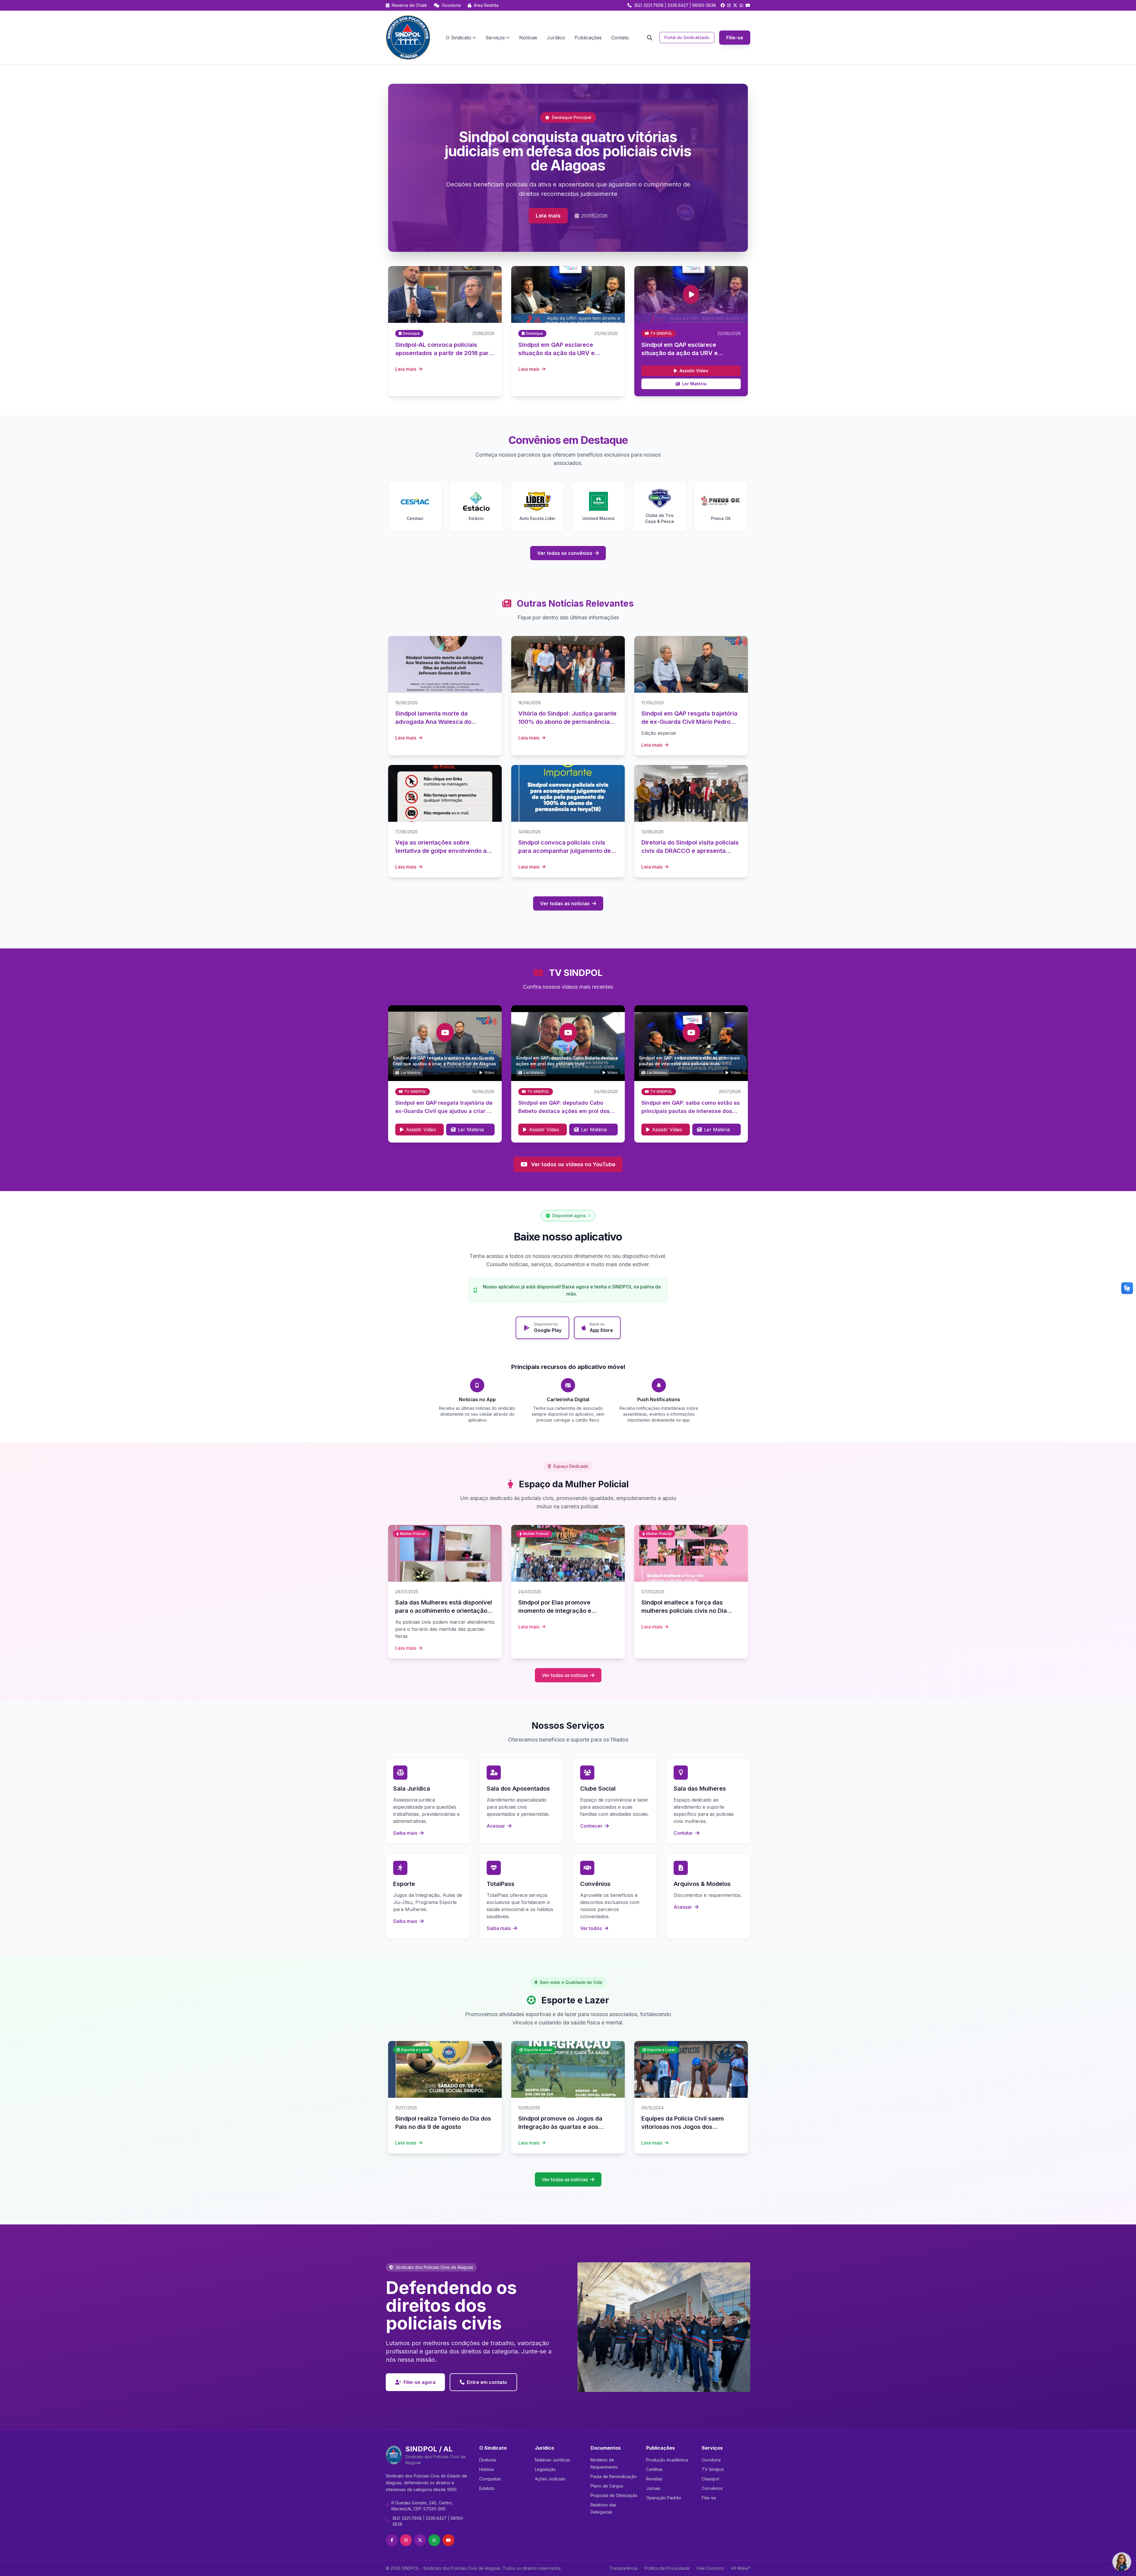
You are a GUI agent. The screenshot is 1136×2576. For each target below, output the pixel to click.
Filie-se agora (419, 2382)
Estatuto (487, 2488)
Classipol (710, 2479)
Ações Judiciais (550, 2479)
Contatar (684, 1833)
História (486, 2469)
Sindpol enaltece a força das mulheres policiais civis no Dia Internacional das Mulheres (684, 1611)
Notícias (528, 38)
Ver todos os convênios (565, 553)
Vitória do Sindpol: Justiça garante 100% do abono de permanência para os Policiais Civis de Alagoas (567, 722)
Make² (744, 2568)
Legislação (545, 2469)
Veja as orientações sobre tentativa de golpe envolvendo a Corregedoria (441, 851)
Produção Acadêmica (667, 2460)
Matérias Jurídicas (552, 2460)
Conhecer (592, 1826)
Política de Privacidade (667, 2568)
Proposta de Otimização (614, 2495)
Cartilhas (654, 2469)
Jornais (653, 2488)
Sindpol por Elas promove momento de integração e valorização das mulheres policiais (567, 1611)
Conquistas (490, 2479)
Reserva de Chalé (409, 5)
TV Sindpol (713, 2469)
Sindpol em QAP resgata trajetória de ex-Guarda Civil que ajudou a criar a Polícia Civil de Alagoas (444, 1111)
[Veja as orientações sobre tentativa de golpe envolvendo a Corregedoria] (445, 793)
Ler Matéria (694, 384)
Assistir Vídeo (694, 371)
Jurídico (556, 38)
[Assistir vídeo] (691, 294)
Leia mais (548, 216)
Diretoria (488, 2460)
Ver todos (592, 1928)
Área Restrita (485, 5)
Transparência (623, 2568)
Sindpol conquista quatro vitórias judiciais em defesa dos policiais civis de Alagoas (568, 151)
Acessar (496, 1826)
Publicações (588, 38)
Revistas (654, 2479)
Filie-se (735, 38)
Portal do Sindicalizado (687, 37)
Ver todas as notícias (565, 903)
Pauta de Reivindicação (614, 2476)
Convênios (712, 2488)
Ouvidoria (451, 5)
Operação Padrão (664, 2498)
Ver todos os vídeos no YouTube (573, 1164)
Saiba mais (406, 1833)
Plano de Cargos (607, 2486)
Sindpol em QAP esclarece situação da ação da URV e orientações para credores (680, 353)
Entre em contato (487, 2382)
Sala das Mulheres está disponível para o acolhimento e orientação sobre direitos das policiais (444, 1611)
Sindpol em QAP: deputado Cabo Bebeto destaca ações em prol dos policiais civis (564, 1111)
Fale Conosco (710, 2568)
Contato (620, 38)
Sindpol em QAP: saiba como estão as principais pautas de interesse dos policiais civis (691, 1111)
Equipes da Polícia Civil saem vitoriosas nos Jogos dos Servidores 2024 (683, 2127)
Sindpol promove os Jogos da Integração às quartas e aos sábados (560, 2127)
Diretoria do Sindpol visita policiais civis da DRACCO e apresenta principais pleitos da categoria (690, 851)
